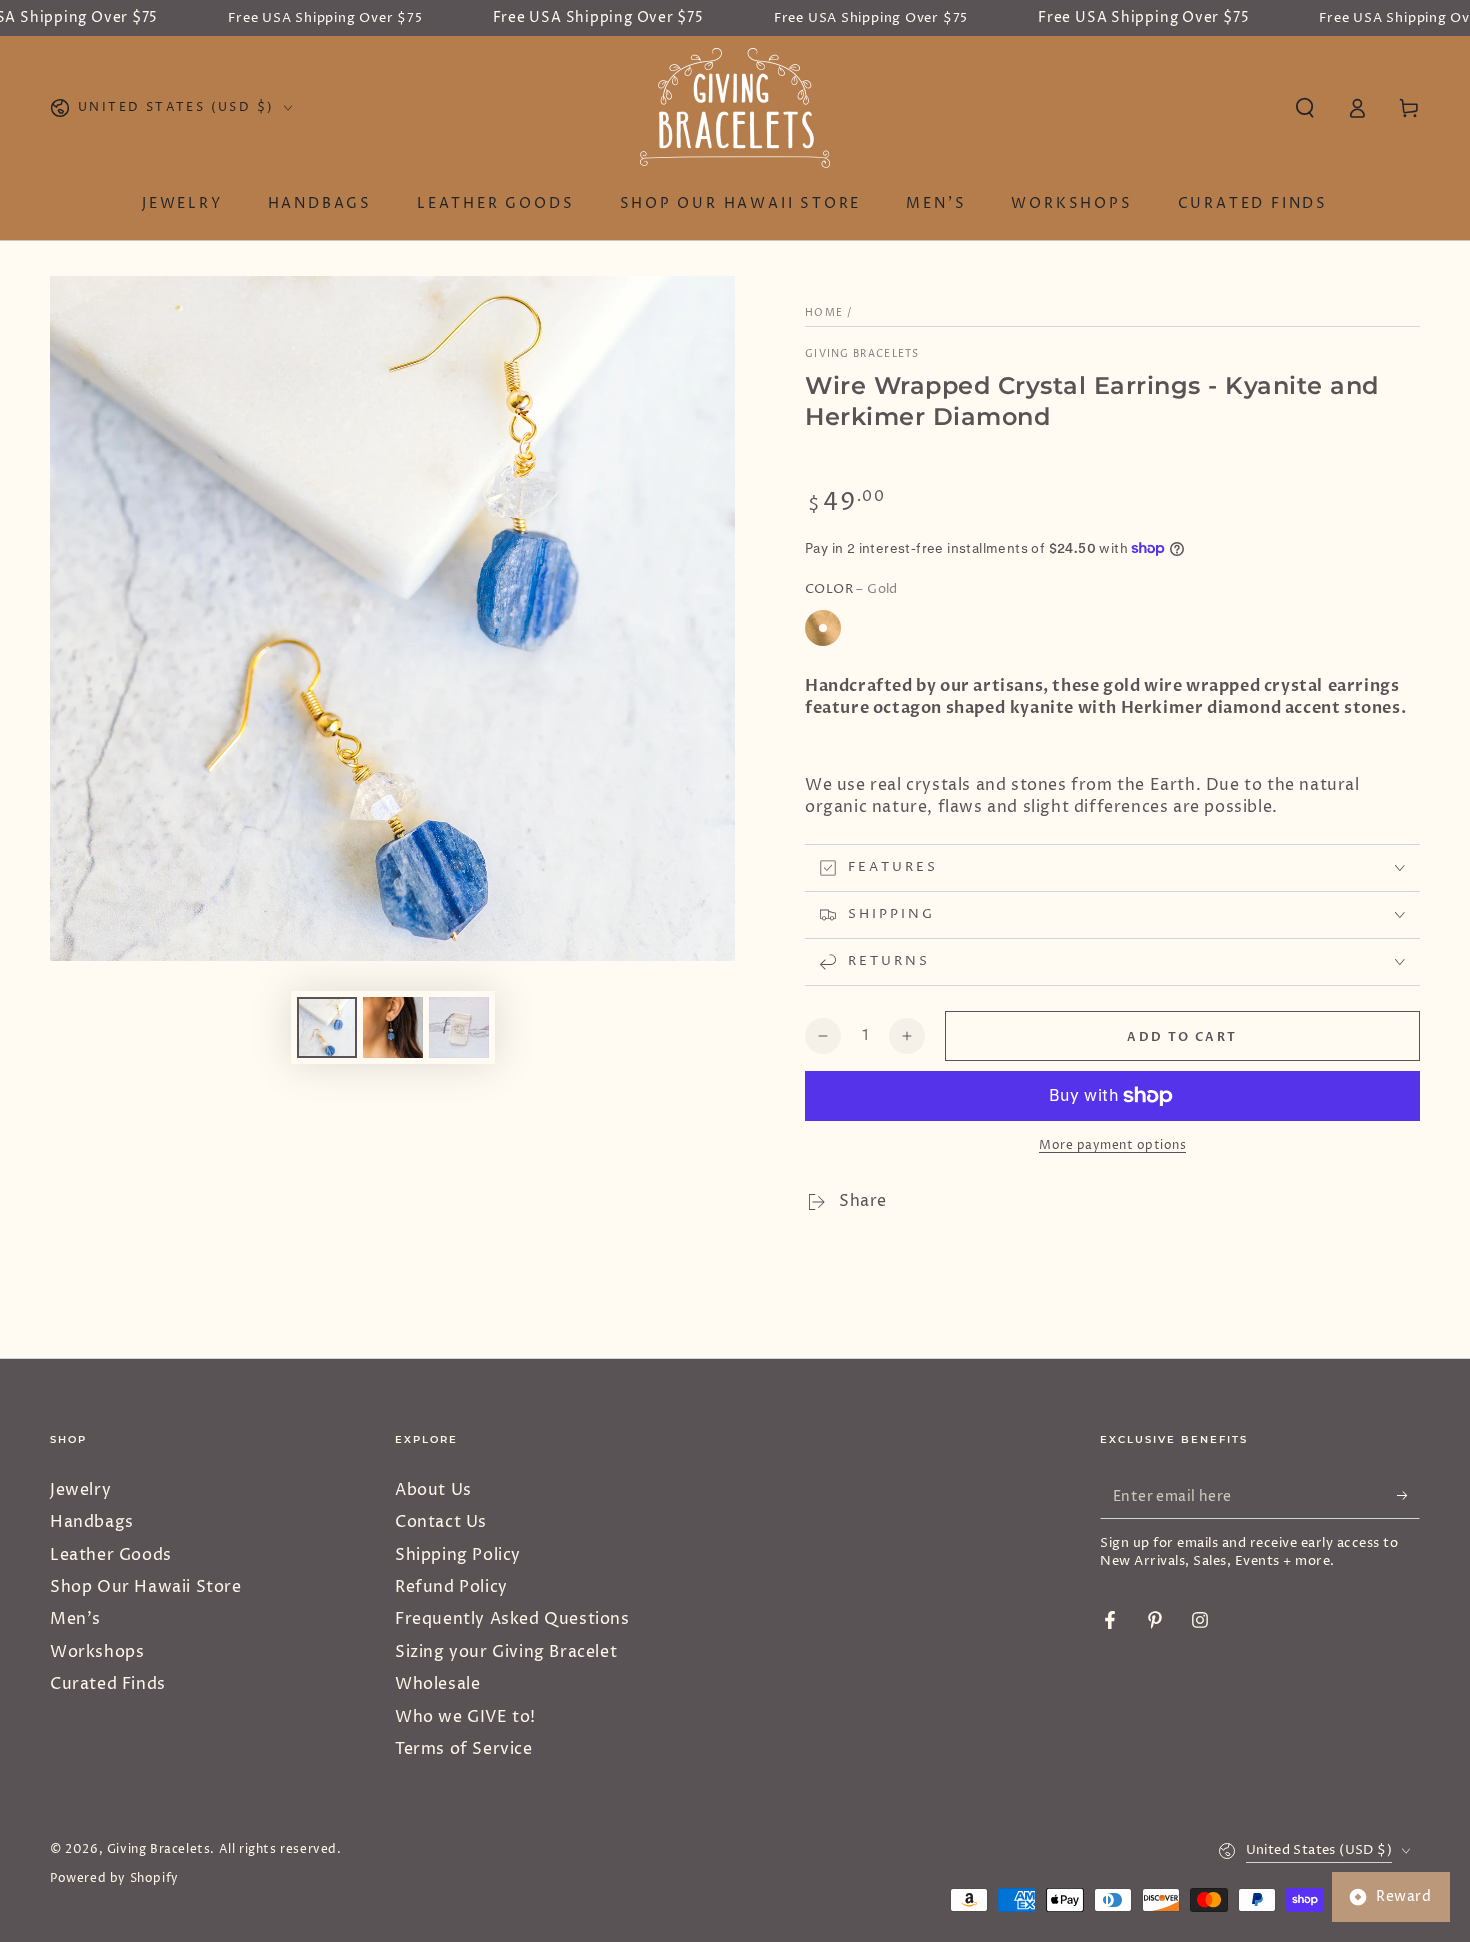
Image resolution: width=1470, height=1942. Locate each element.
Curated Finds (108, 1684)
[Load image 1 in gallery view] (327, 1027)
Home (824, 313)
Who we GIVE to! (465, 1717)
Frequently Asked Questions (512, 1619)
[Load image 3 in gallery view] (459, 1027)
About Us (433, 1490)
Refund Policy (451, 1587)
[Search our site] (1305, 108)
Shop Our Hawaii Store (146, 1587)
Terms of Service (464, 1749)
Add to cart (1182, 1037)
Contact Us (441, 1522)
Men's (75, 1619)
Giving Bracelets (862, 354)
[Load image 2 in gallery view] (393, 1027)
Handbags (92, 1522)
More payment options (1112, 1145)
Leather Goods (111, 1555)
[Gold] (823, 628)
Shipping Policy (458, 1555)
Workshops (97, 1652)
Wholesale (437, 1684)
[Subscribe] (1408, 1496)
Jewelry (80, 1490)
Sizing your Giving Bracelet (506, 1652)
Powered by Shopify (114, 1879)
